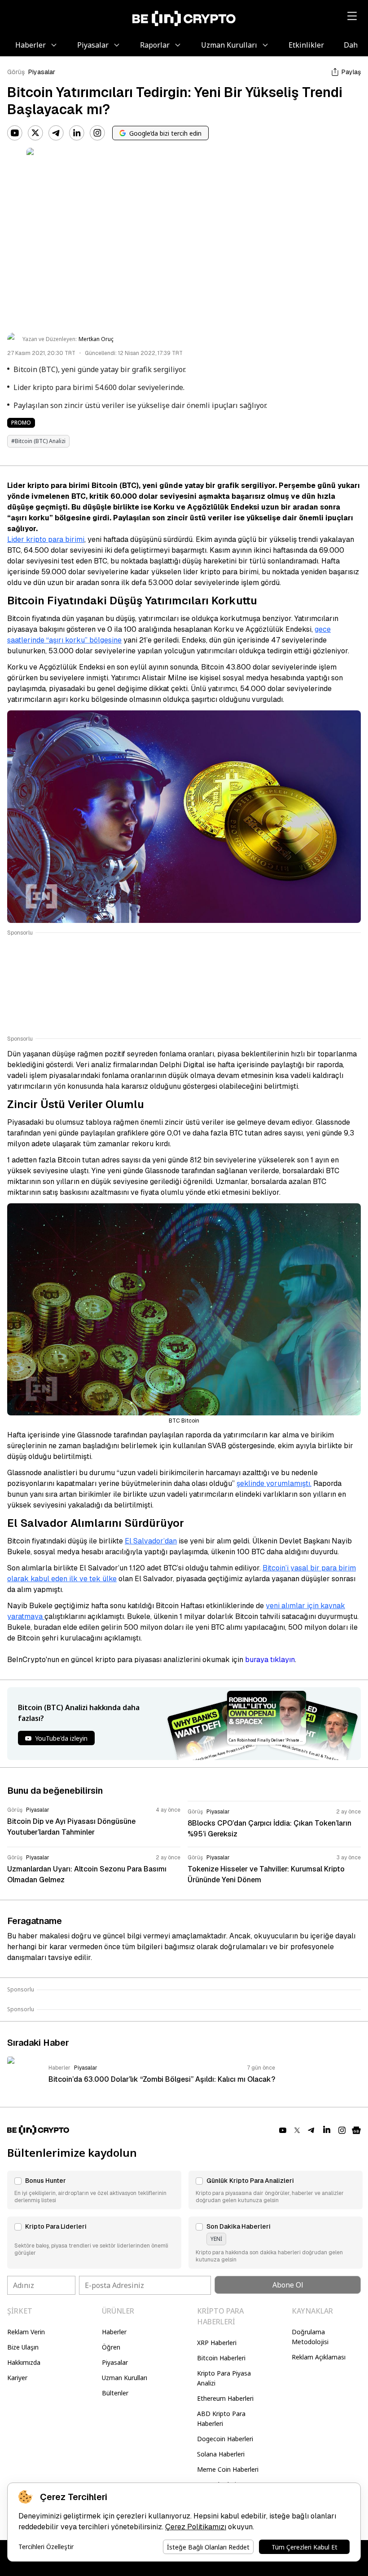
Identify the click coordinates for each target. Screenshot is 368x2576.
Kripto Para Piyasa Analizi (224, 2378)
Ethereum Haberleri (225, 2398)
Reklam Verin (26, 2332)
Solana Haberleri (221, 2454)
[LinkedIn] (77, 133)
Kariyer (17, 2378)
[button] (94, 2190)
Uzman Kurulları (125, 2378)
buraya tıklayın (270, 1660)
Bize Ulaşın (23, 2347)
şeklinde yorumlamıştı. (274, 1483)
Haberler (114, 2332)
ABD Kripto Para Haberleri (221, 2419)
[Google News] (356, 2130)
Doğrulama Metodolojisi (310, 2337)
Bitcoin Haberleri (221, 2358)
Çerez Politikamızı (196, 2527)
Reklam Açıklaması (319, 2357)
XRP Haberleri (217, 2343)
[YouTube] (15, 133)
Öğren (111, 2347)
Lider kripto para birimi (46, 539)
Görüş (16, 72)
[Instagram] (97, 133)
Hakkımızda (24, 2362)
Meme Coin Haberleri (228, 2469)
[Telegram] (56, 133)
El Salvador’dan (151, 1541)
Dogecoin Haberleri (225, 2439)
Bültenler (115, 2393)
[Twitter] (35, 133)
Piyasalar (42, 72)
